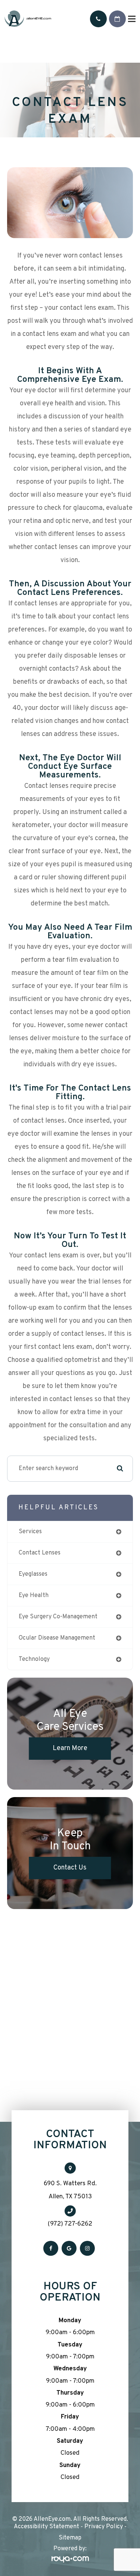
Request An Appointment (117, 19)
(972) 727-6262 (70, 2224)
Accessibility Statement (46, 2527)
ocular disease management (57, 1638)
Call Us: (98, 19)
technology (34, 1659)
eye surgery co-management (58, 1617)
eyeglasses (33, 1574)
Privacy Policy (104, 2527)
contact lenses (40, 1553)
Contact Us (70, 1868)
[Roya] (70, 2560)
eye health (34, 1596)
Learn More (70, 1748)
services (30, 1532)
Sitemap (70, 2538)
